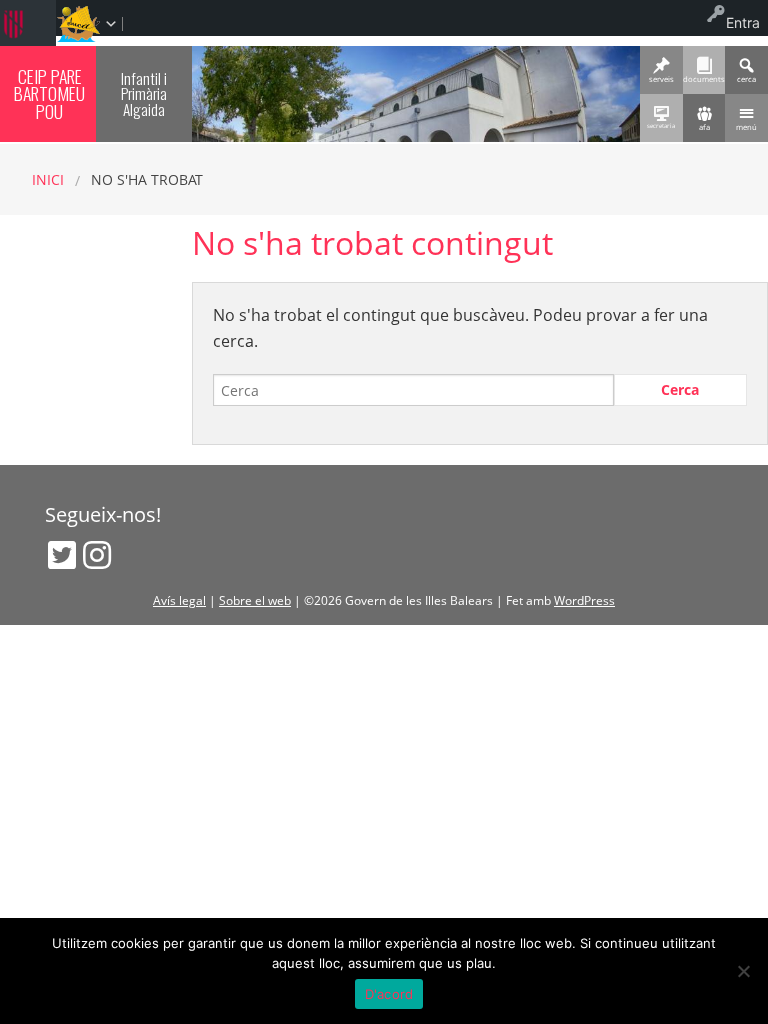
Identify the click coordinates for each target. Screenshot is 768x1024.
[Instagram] (97, 555)
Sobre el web (255, 600)
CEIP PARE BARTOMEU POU (49, 93)
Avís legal (179, 600)
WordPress (584, 600)
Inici (48, 179)
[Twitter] (62, 555)
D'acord (389, 994)
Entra (743, 22)
